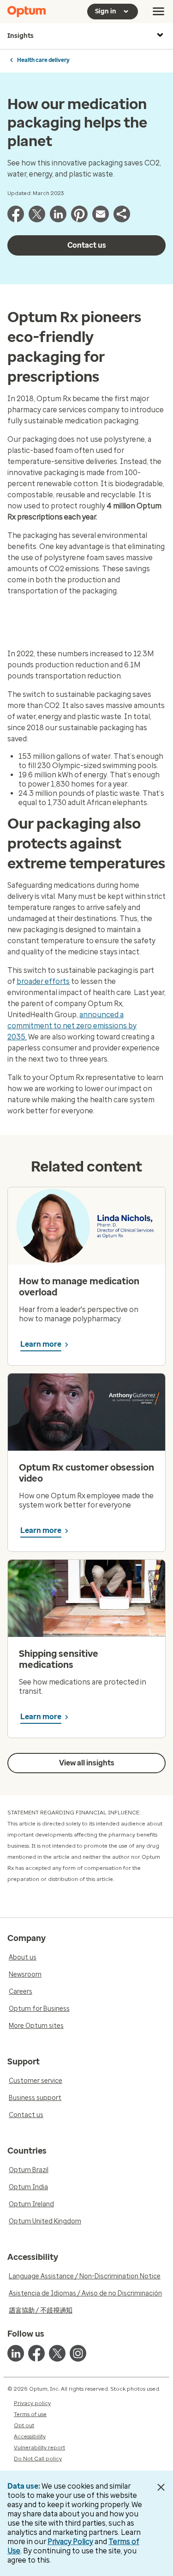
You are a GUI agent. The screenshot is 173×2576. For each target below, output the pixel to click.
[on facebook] (36, 2353)
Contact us (87, 245)
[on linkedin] (16, 2353)
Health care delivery (43, 60)
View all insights (87, 1763)
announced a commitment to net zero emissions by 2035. (72, 1026)
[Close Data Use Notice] (161, 2487)
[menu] (159, 12)
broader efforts (43, 981)
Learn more (41, 1344)
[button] (122, 220)
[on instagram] (78, 2353)
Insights (21, 36)
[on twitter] (57, 2353)
